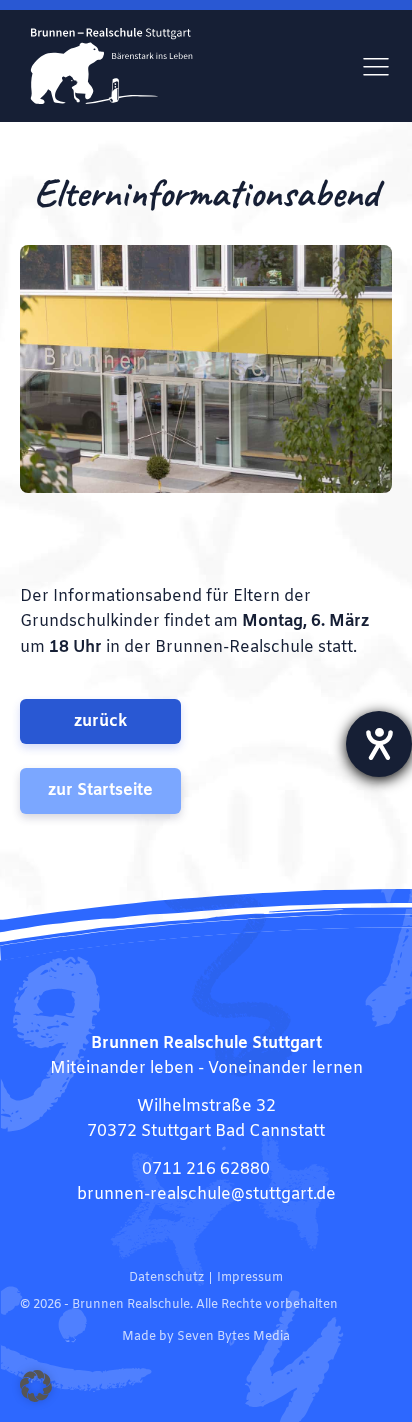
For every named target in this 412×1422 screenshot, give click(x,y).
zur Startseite (100, 790)
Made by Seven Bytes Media (206, 1337)
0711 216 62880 (206, 1169)
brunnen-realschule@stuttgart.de (206, 1194)
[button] (36, 1386)
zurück (100, 721)
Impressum (250, 1278)
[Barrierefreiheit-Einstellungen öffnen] (379, 744)
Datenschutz (166, 1278)
